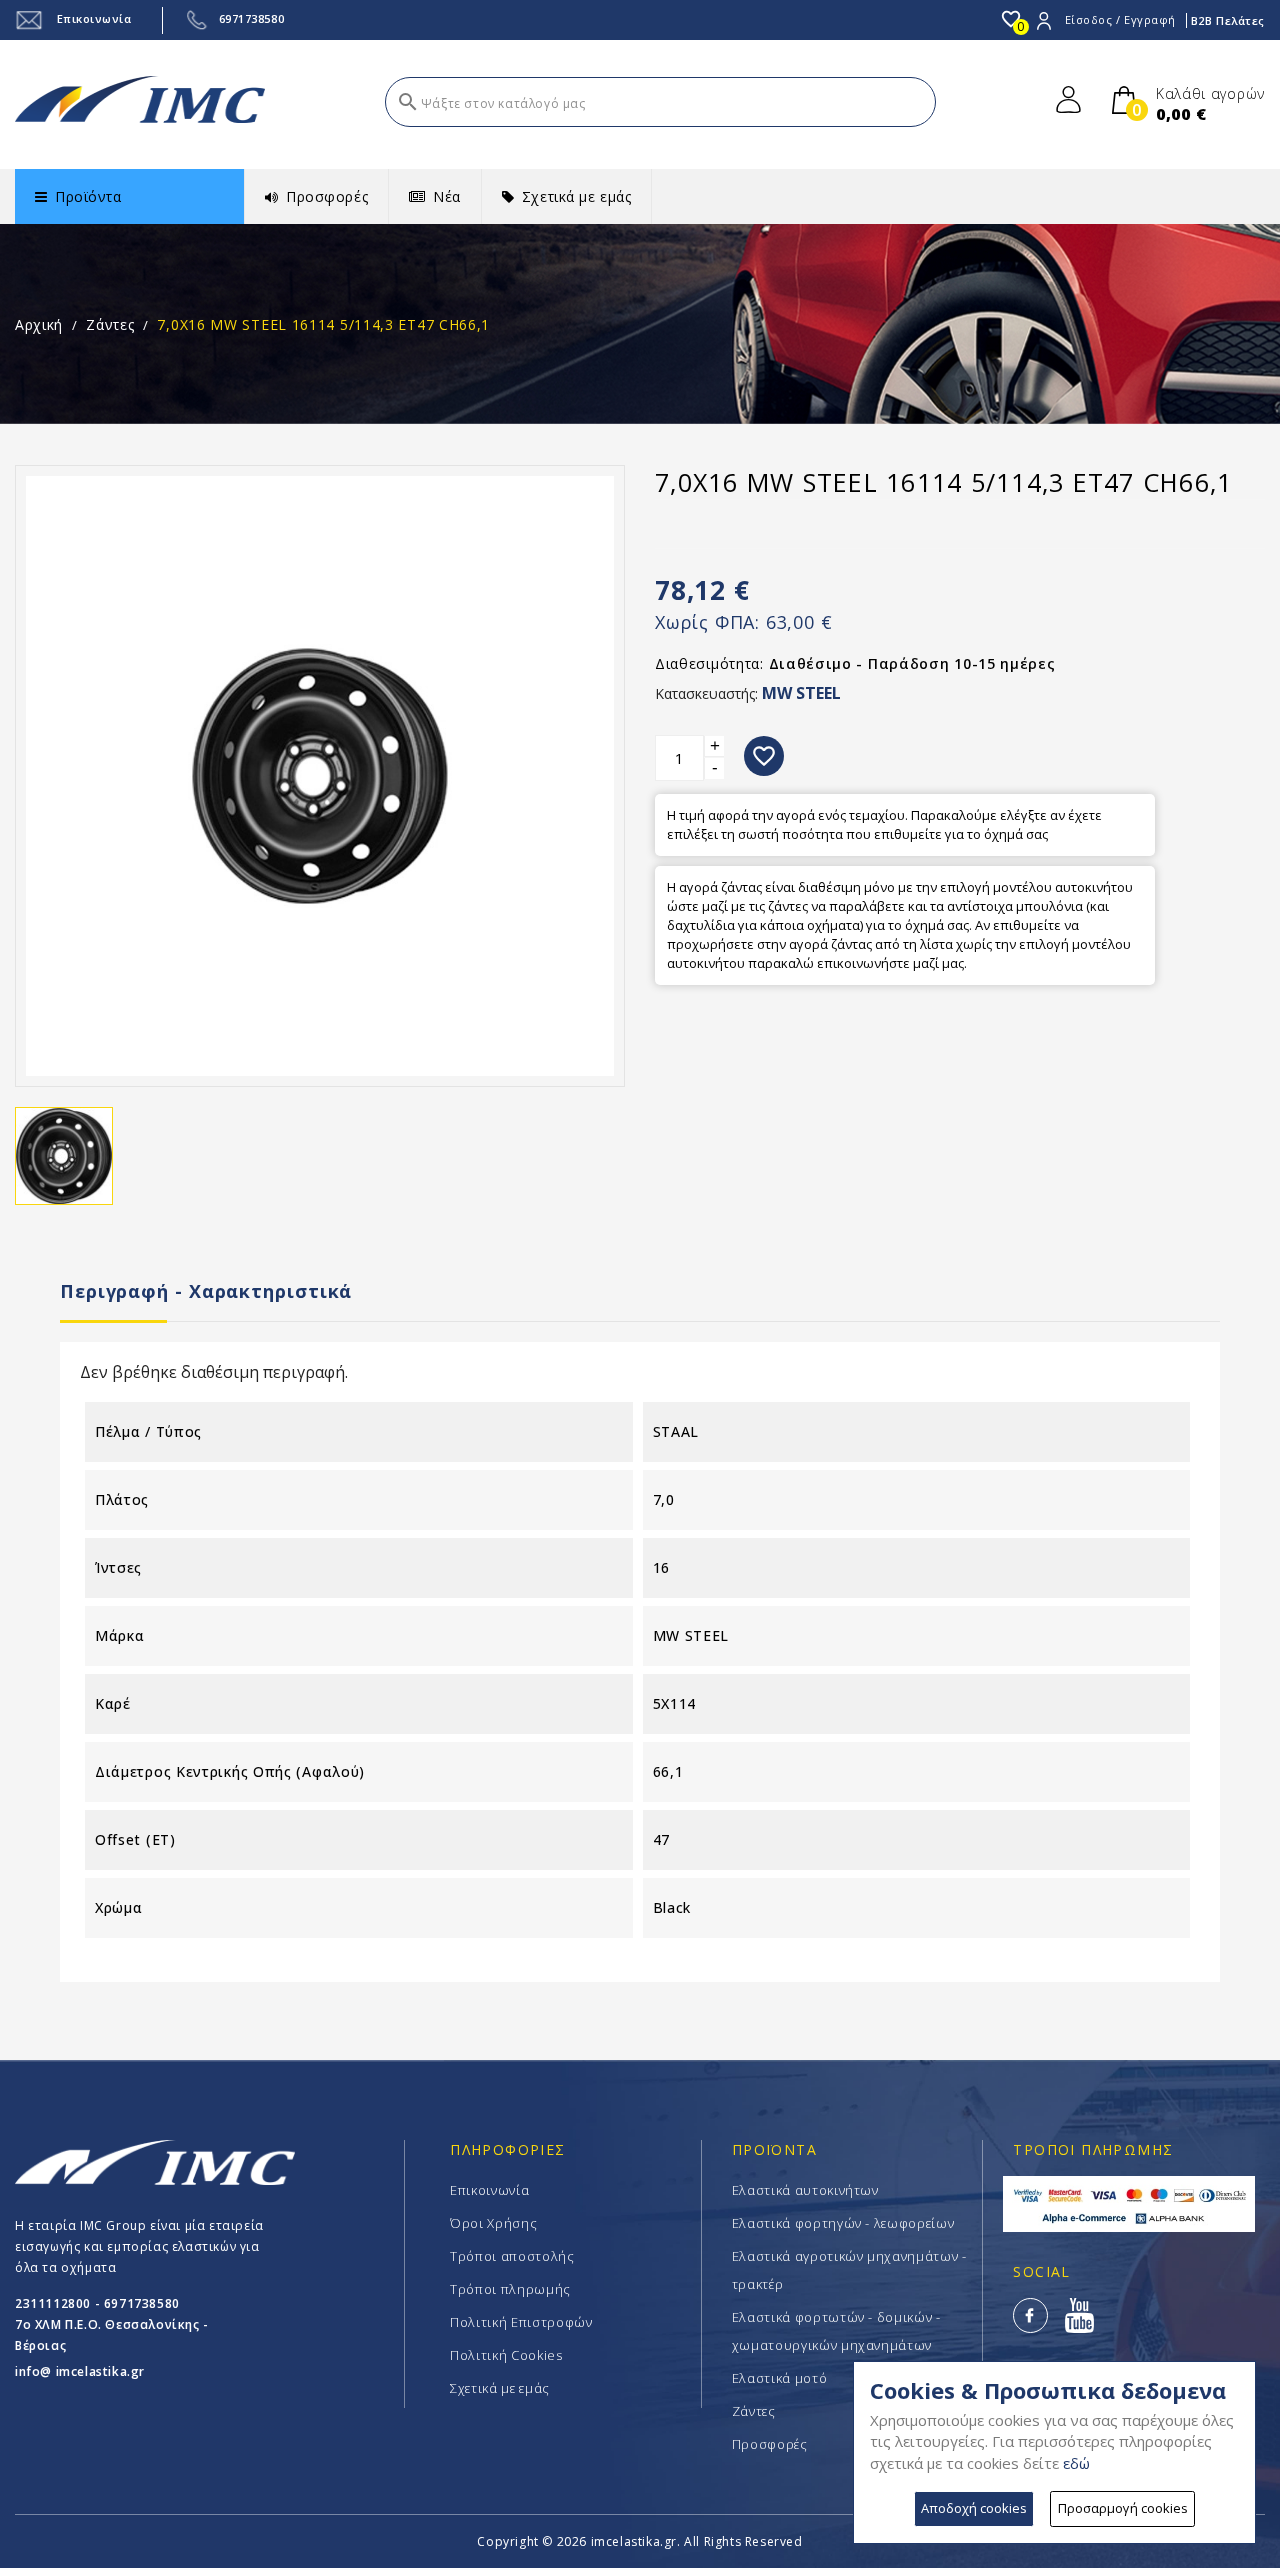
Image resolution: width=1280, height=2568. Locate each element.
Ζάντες (754, 2411)
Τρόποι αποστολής (512, 2256)
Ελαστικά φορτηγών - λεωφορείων (843, 2223)
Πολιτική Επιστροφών (521, 2322)
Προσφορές (770, 2444)
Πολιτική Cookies (506, 2355)
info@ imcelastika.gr (80, 2371)
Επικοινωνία (92, 18)
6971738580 (252, 18)
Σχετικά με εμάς (500, 2388)
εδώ (1076, 2463)
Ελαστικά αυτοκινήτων (805, 2190)
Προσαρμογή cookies (1123, 2508)
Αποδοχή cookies (974, 2508)
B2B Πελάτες (1228, 20)
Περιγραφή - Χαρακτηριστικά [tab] (206, 1291)
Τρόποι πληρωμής (510, 2289)
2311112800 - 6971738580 (97, 2303)
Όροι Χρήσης (493, 2223)
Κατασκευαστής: (706, 693)
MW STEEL (801, 693)
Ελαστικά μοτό (779, 2378)
